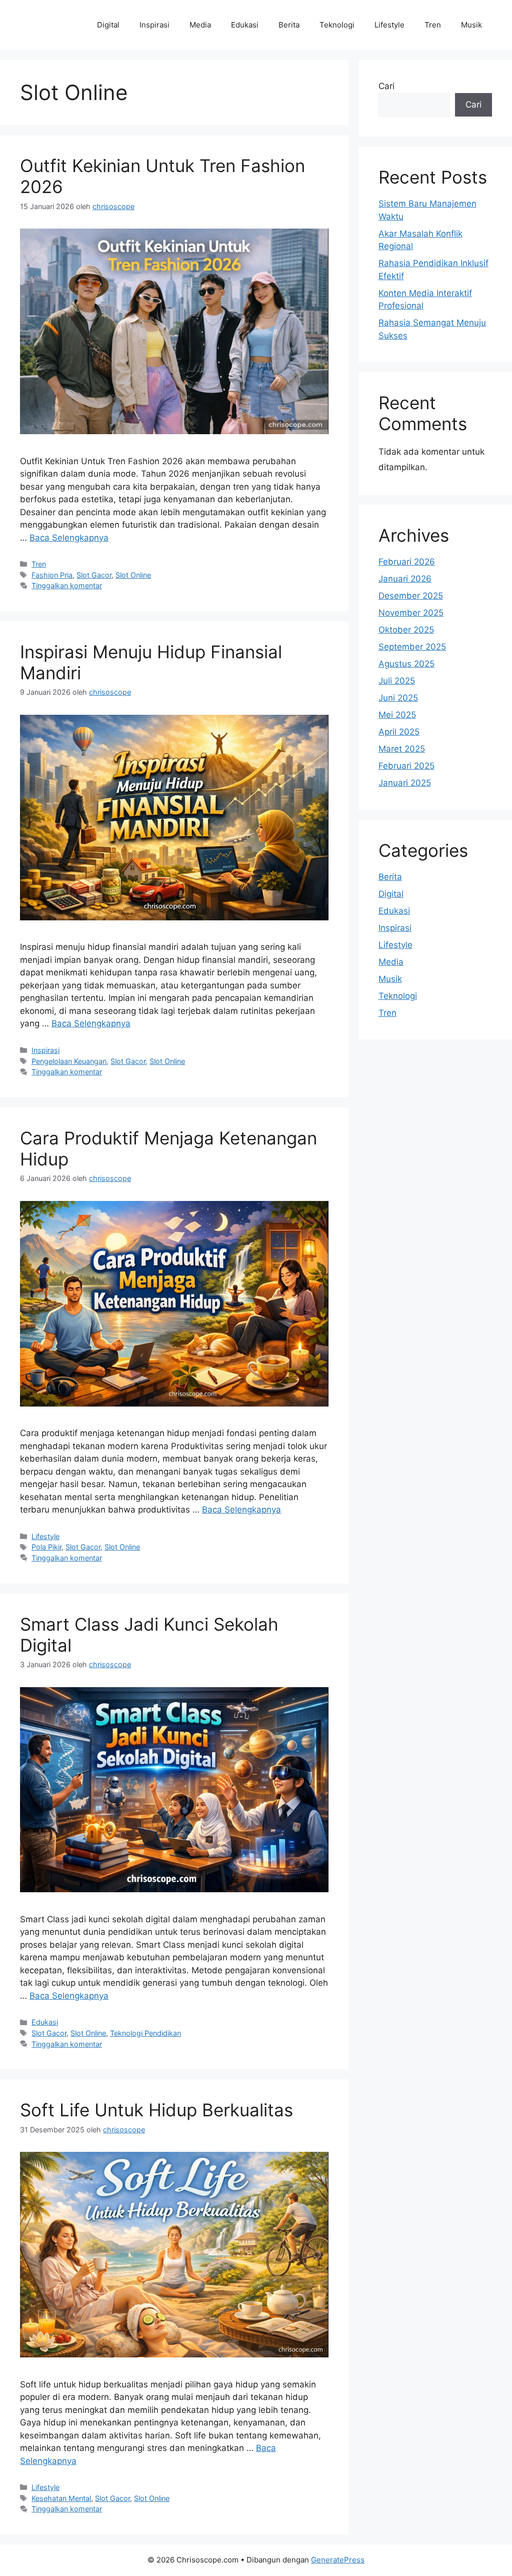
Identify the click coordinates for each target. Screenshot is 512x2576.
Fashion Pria (52, 575)
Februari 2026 (407, 562)
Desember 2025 (411, 596)
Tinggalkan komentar (67, 585)
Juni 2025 (398, 698)
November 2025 (411, 613)
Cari (386, 86)
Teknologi (337, 25)
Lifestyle (389, 25)
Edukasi (245, 25)
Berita (289, 25)
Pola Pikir (46, 1547)
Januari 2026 (405, 579)
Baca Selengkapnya (69, 538)
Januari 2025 (405, 783)
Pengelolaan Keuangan (69, 1061)
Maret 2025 (402, 749)
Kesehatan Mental (61, 2498)
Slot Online (133, 575)
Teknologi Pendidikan (145, 2033)
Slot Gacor (94, 575)
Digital (108, 25)
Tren (433, 25)
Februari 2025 (406, 766)
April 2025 (399, 732)
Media (200, 25)
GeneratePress (338, 2560)
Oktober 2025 (406, 630)
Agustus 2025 (406, 664)
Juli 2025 (397, 681)
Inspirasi (154, 25)
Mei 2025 (397, 715)
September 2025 (412, 647)
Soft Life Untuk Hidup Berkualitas (156, 2110)
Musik (471, 25)
